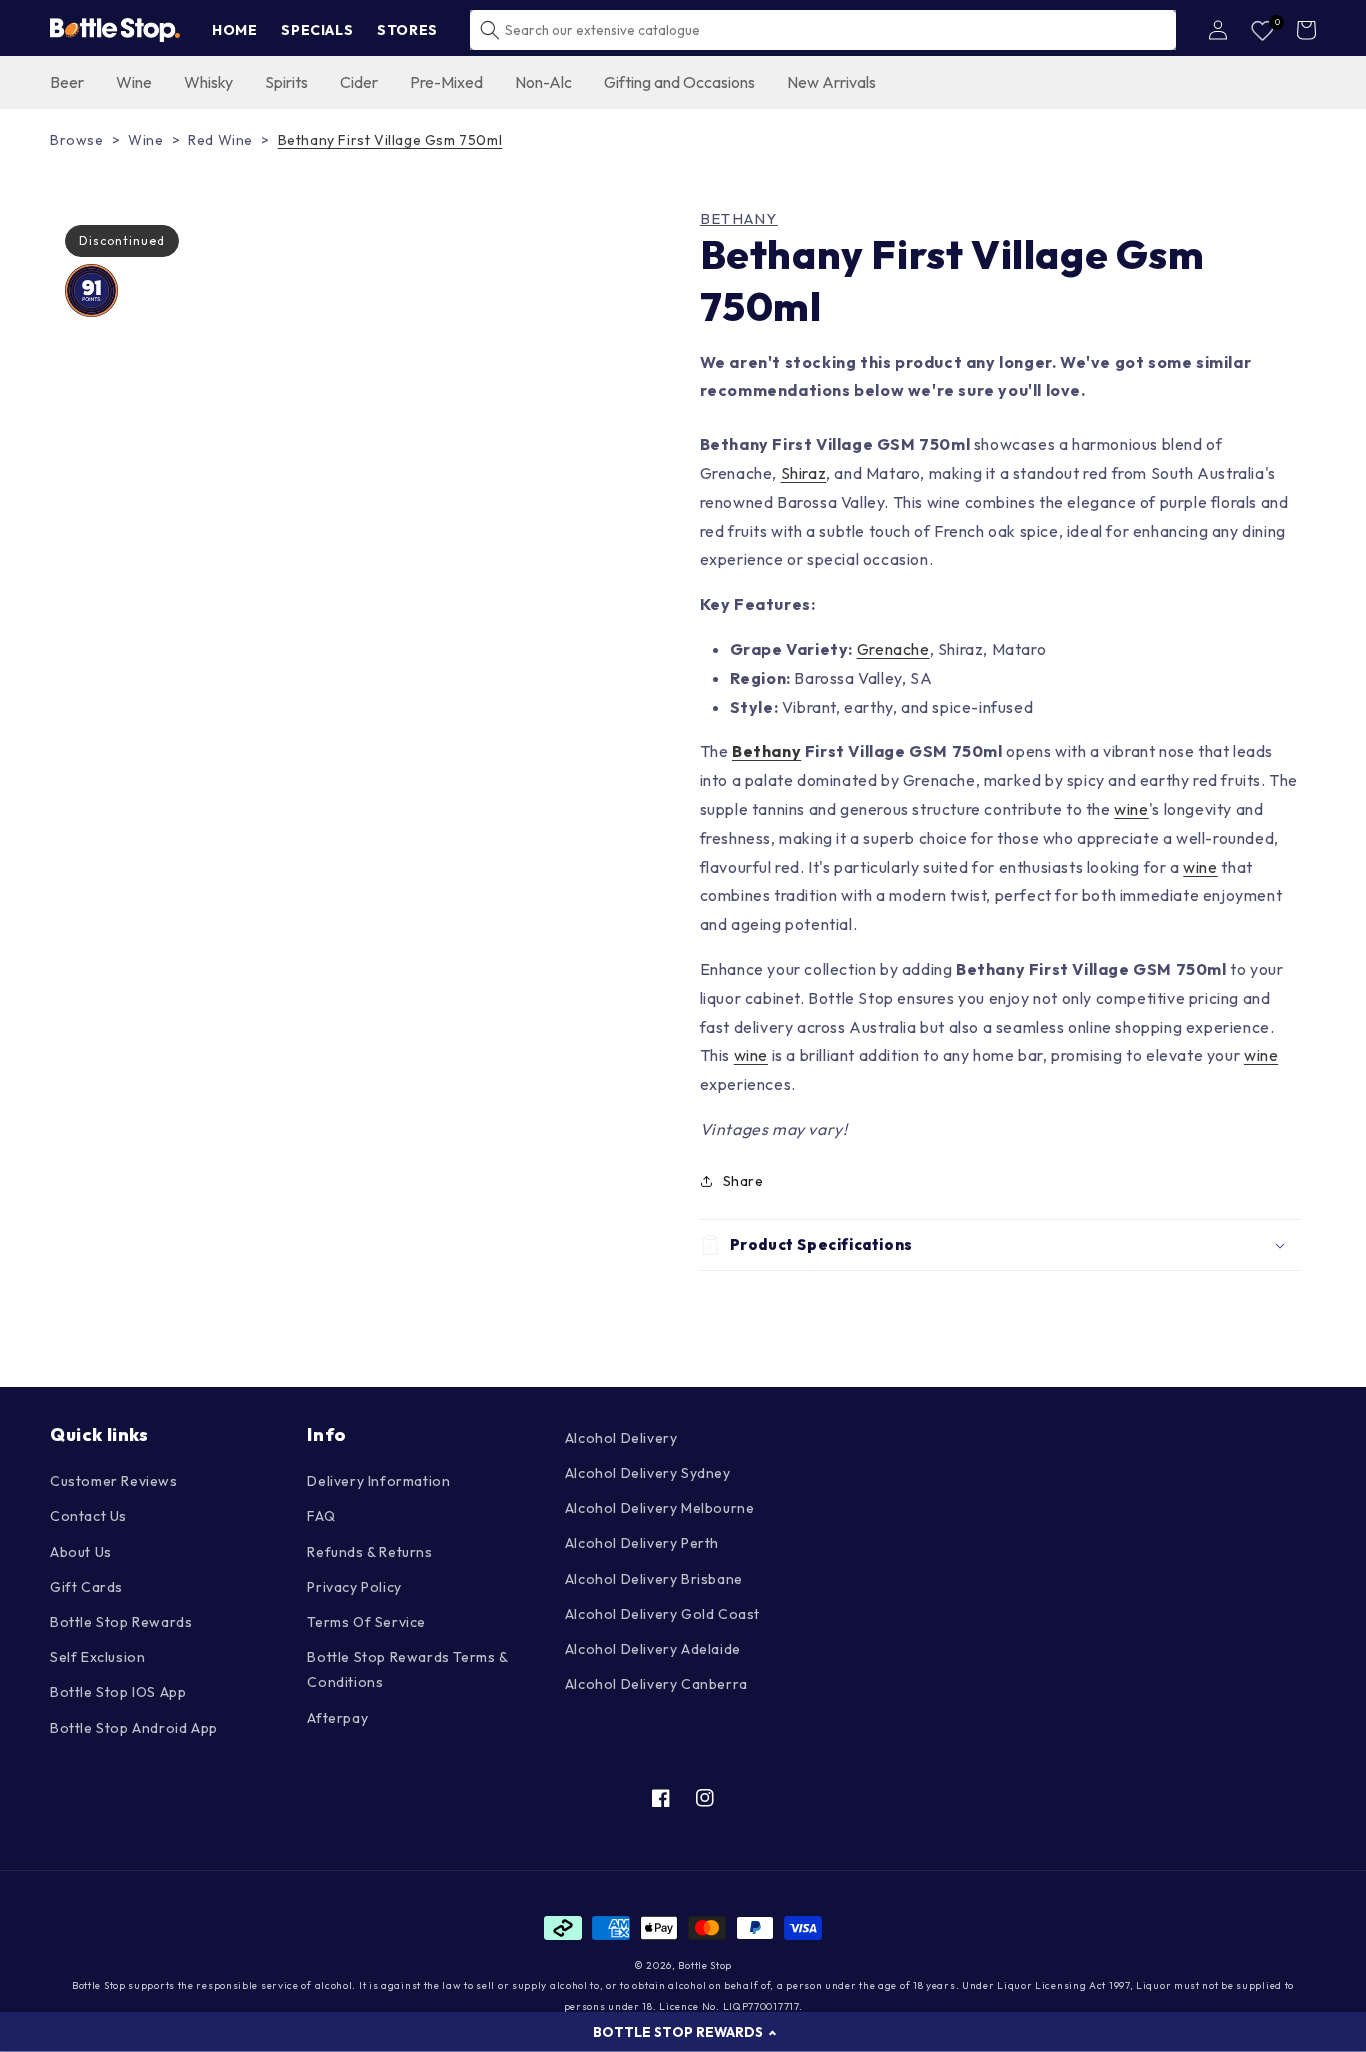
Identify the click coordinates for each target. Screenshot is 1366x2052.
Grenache (893, 649)
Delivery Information (378, 1481)
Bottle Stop (705, 1965)
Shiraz (804, 473)
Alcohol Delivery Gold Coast (662, 1614)
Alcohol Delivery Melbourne (660, 1508)
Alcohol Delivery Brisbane (654, 1579)
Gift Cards (86, 1587)
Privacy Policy (354, 1587)
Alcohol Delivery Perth (642, 1543)
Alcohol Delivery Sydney (648, 1473)
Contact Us (88, 1516)
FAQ (321, 1516)
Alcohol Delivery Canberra (656, 1684)
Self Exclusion (97, 1657)
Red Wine (220, 140)
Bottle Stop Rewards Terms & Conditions (407, 1669)
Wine (145, 140)
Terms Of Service (366, 1622)
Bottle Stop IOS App (118, 1692)
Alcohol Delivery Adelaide (653, 1649)
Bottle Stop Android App (134, 1728)
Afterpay (337, 1718)
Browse (77, 140)
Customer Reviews (114, 1481)
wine (1131, 809)
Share (743, 1181)
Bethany (739, 219)
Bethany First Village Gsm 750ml (390, 140)
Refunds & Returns (369, 1552)
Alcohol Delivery (621, 1438)
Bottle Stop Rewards (121, 1622)
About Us (81, 1552)
